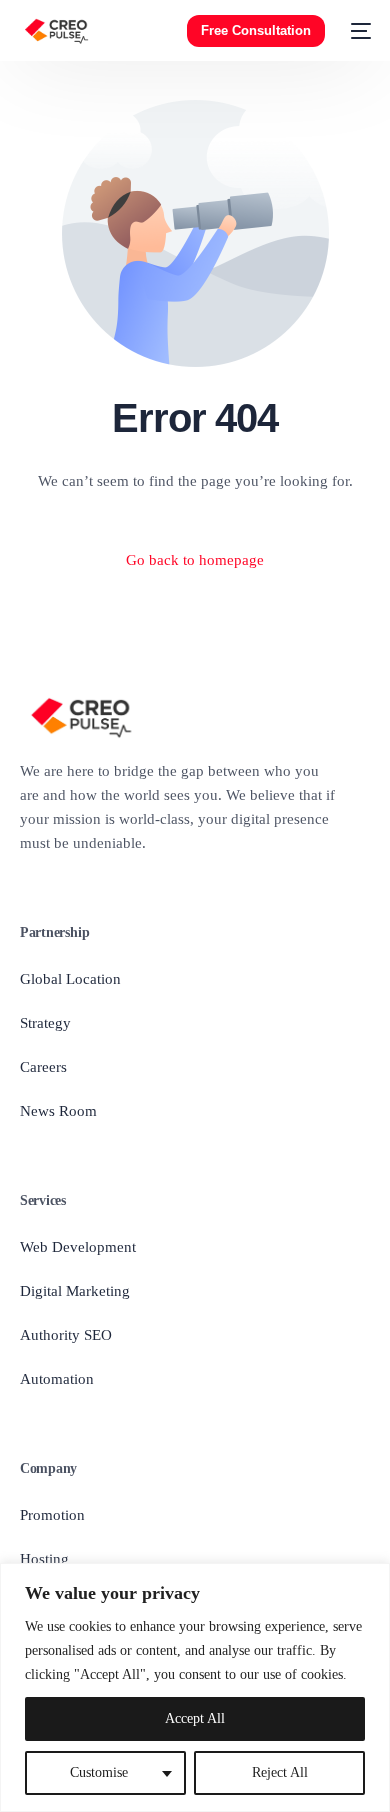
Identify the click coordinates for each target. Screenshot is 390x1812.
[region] (195, 1687)
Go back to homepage (195, 560)
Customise (99, 1772)
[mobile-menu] (358, 31)
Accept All (195, 1718)
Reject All (280, 1772)
